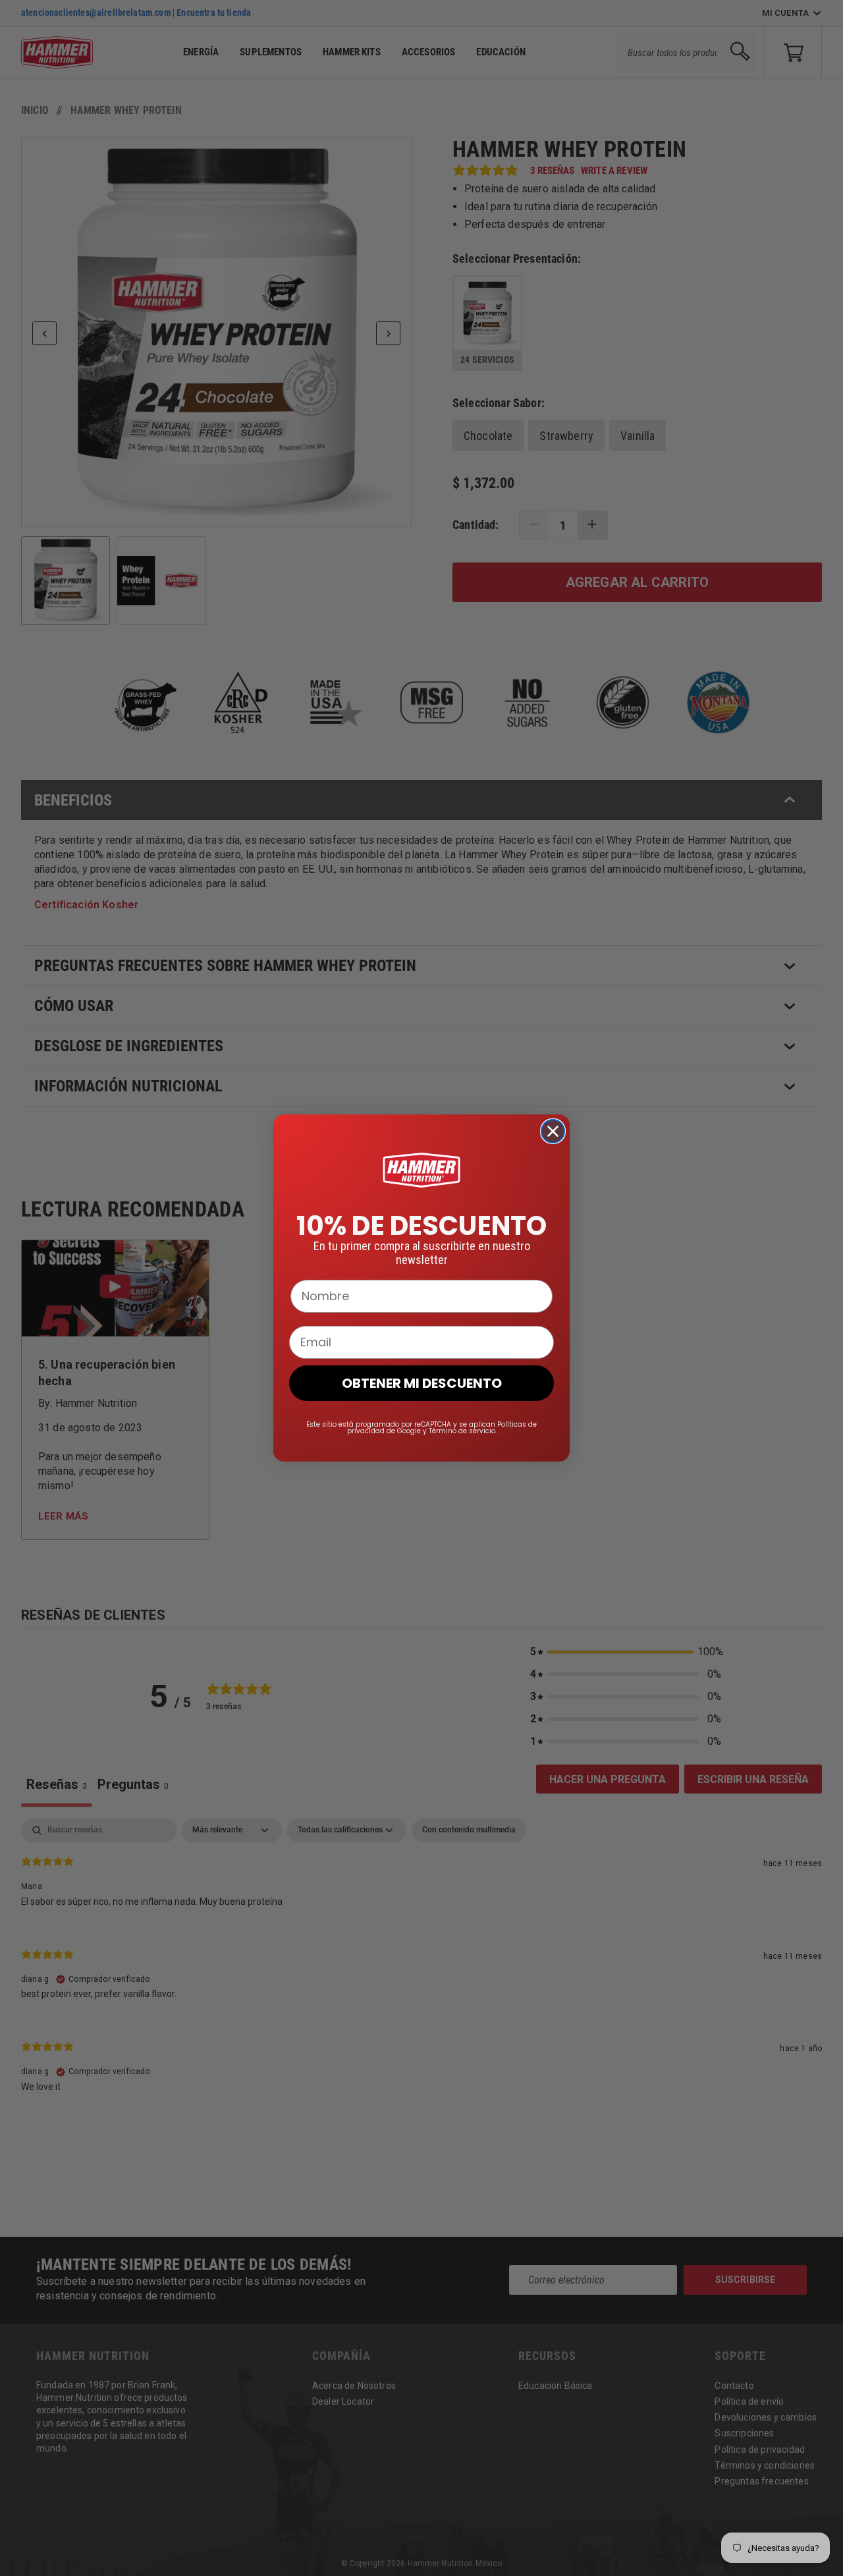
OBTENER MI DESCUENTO (422, 1383)
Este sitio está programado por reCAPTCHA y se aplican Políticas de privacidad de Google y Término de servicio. (421, 1428)
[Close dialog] (553, 1131)
